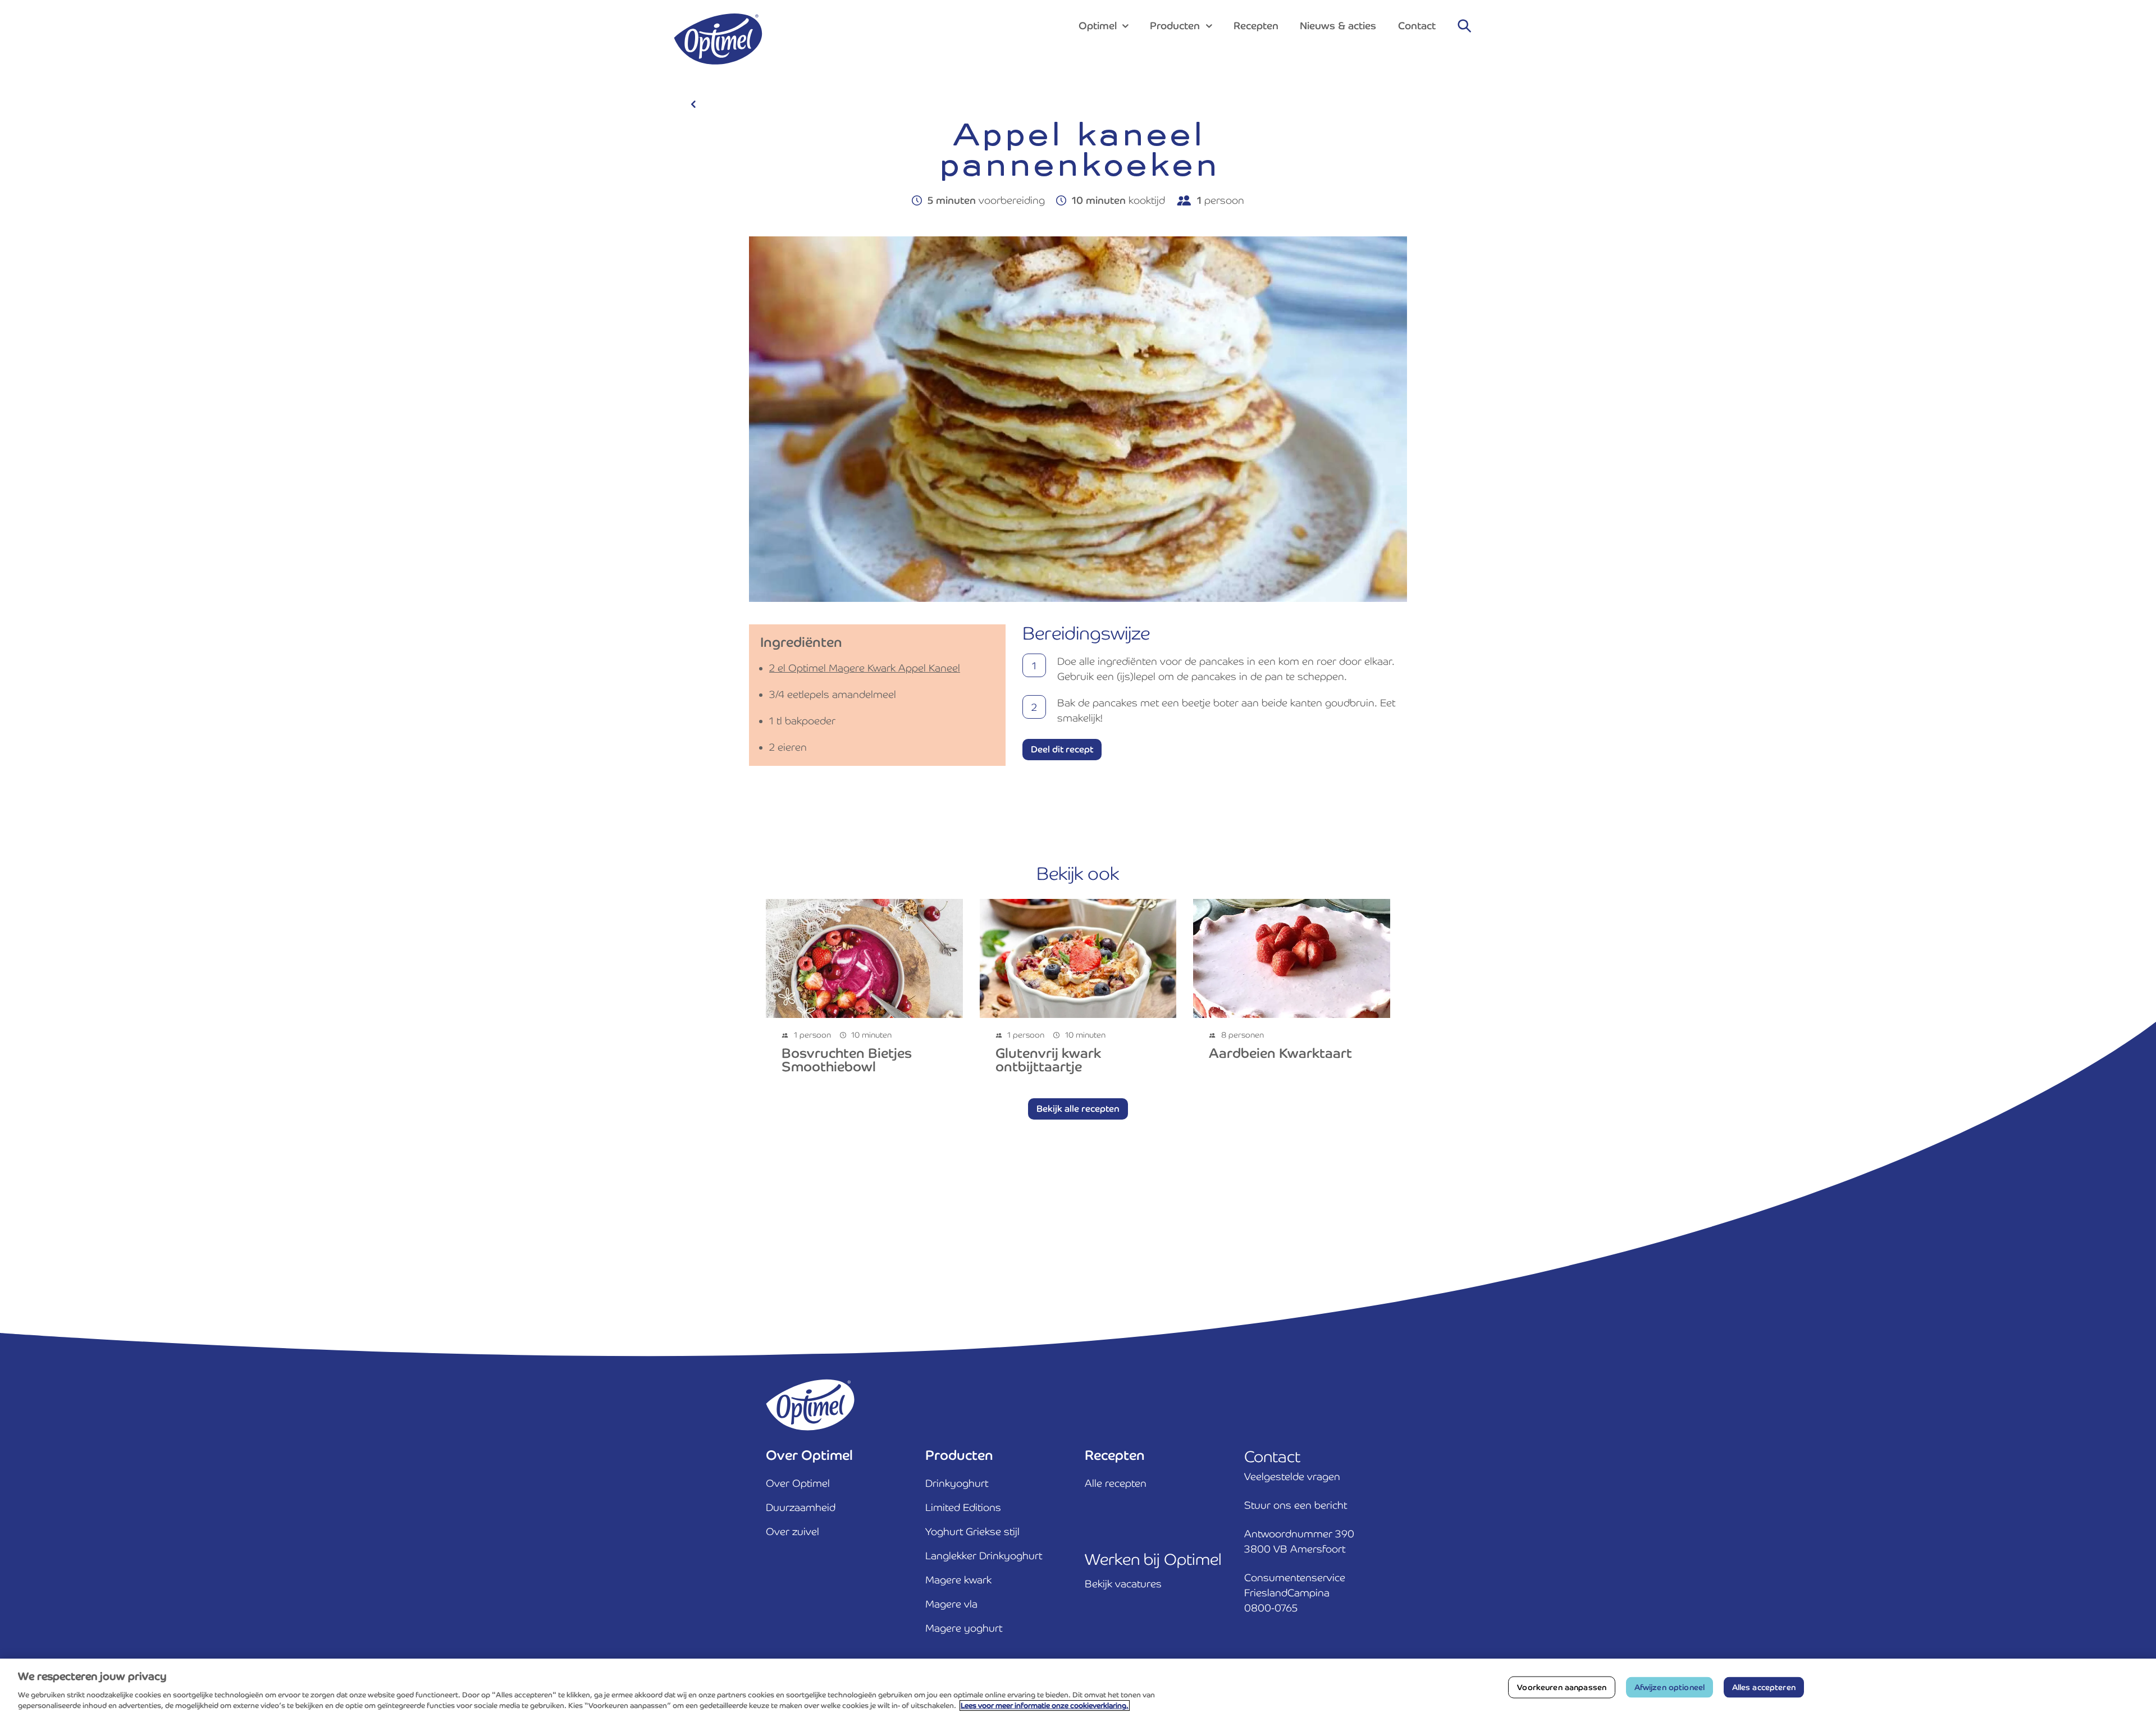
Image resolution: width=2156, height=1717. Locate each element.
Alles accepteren (1764, 1687)
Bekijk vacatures (1123, 1584)
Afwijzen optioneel (1670, 1687)
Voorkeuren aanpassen (1562, 1687)
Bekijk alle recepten (1078, 1109)
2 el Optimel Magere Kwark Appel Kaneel (865, 668)
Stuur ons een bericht (1296, 1505)
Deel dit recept (1062, 749)
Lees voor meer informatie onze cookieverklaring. (1045, 1705)
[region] (1078, 1688)
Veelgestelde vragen (1292, 1476)
